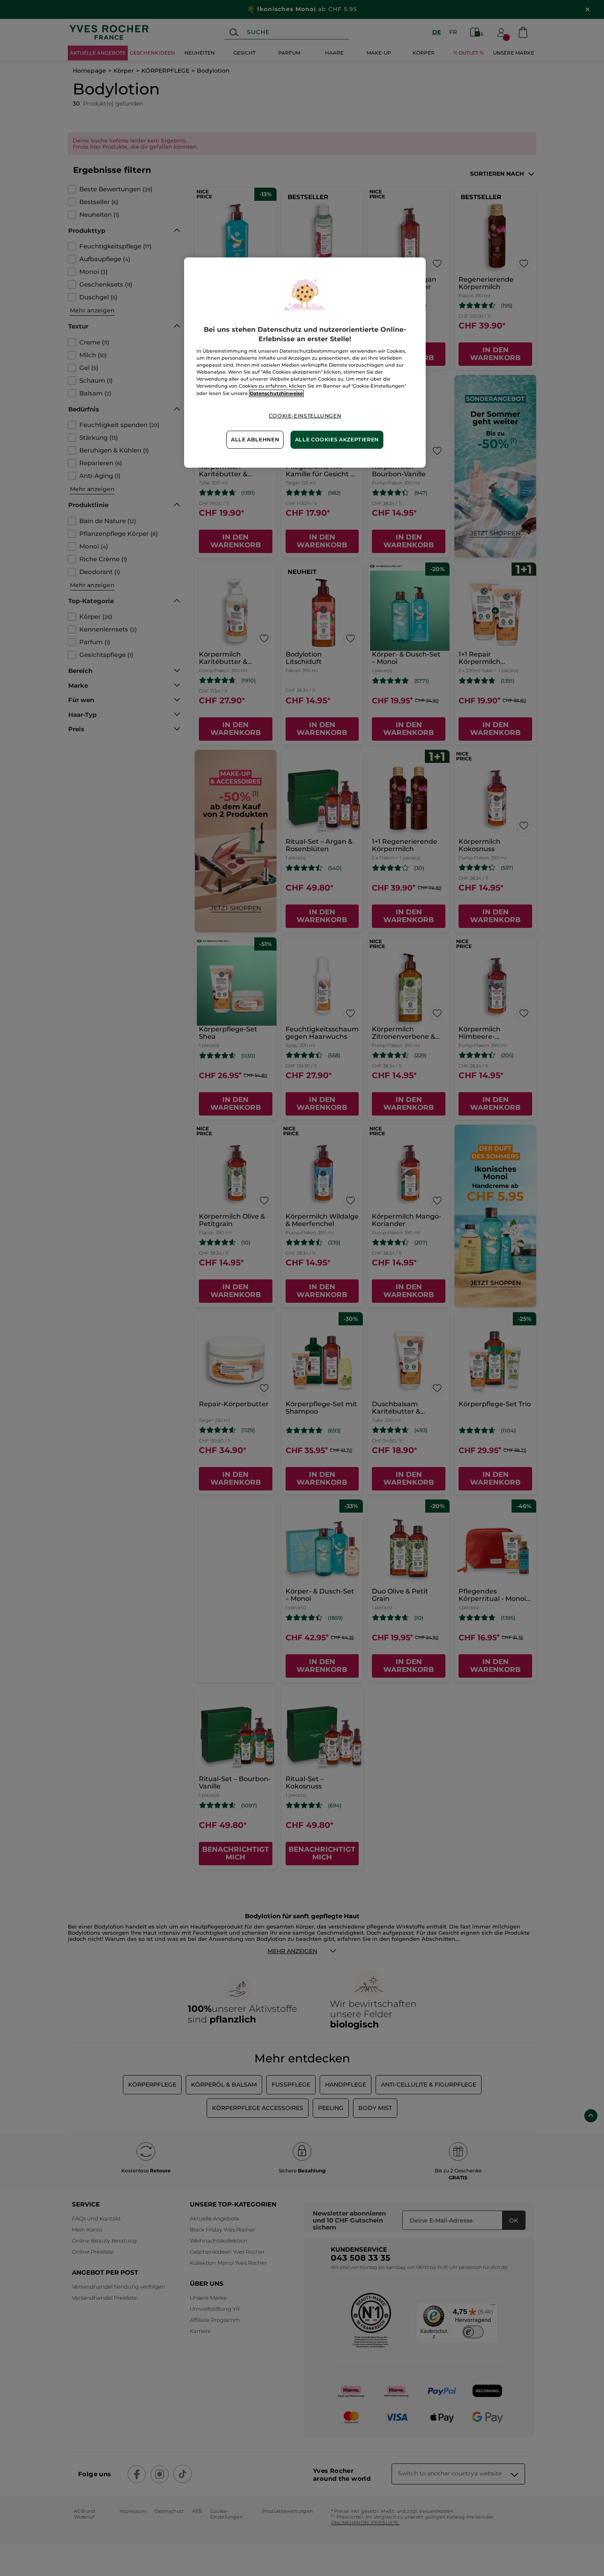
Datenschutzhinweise (276, 393)
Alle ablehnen (255, 440)
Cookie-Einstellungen (305, 416)
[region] (305, 362)
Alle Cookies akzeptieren (337, 440)
